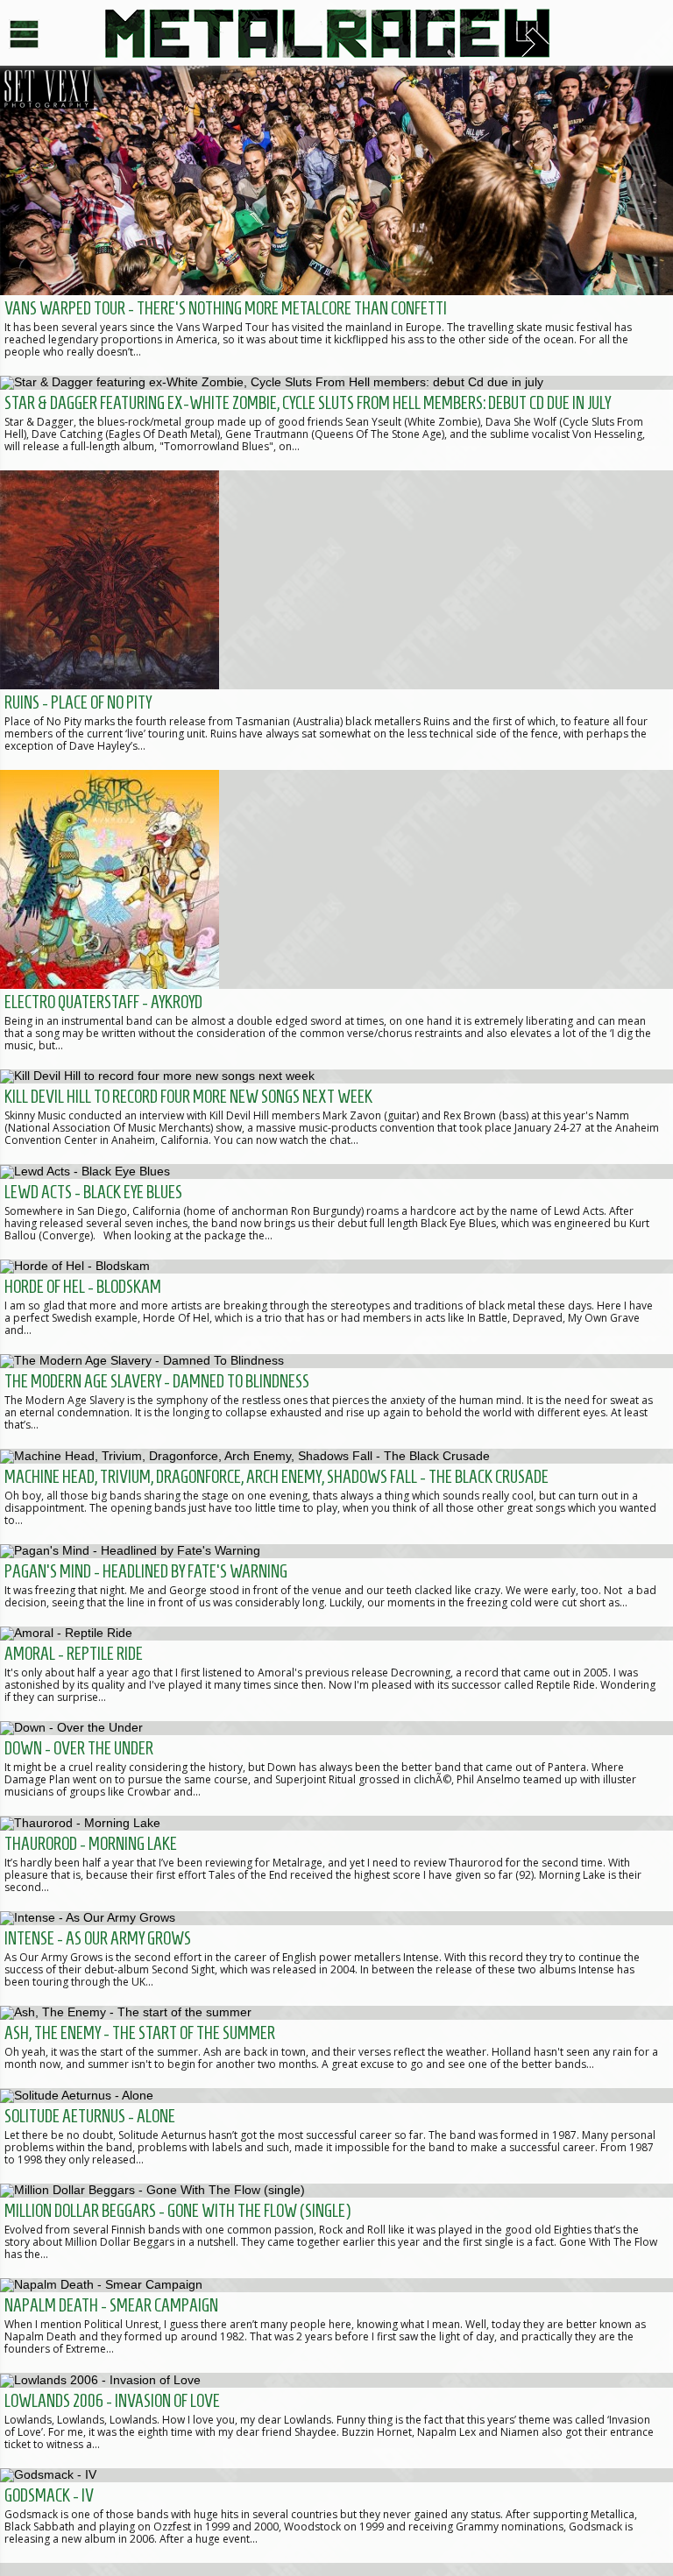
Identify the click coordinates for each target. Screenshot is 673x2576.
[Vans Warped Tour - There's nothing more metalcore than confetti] (336, 221)
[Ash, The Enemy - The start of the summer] (336, 2047)
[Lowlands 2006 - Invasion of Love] (336, 2420)
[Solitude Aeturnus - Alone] (336, 2135)
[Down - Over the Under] (336, 1768)
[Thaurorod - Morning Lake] (336, 1863)
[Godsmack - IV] (336, 2516)
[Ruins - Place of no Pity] (336, 620)
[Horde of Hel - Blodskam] (336, 1307)
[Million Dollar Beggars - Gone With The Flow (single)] (336, 2231)
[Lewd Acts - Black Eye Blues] (336, 1211)
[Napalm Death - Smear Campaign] (336, 2325)
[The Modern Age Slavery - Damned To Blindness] (336, 1401)
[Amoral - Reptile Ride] (336, 1674)
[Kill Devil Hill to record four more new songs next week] (336, 1117)
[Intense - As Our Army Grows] (336, 1958)
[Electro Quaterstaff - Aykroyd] (336, 920)
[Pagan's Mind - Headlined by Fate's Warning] (336, 1585)
